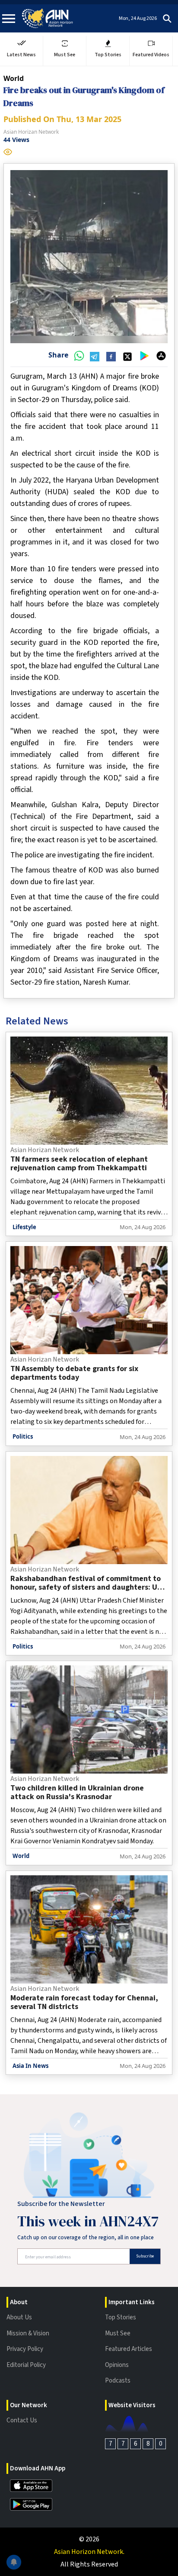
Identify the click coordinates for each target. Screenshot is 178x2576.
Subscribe (145, 2256)
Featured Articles (129, 2349)
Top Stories (121, 2317)
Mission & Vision (28, 2333)
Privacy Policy (25, 2349)
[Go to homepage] (48, 18)
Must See (118, 2333)
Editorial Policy (26, 2365)
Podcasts (118, 2381)
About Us (19, 2317)
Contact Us (22, 2420)
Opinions (117, 2365)
